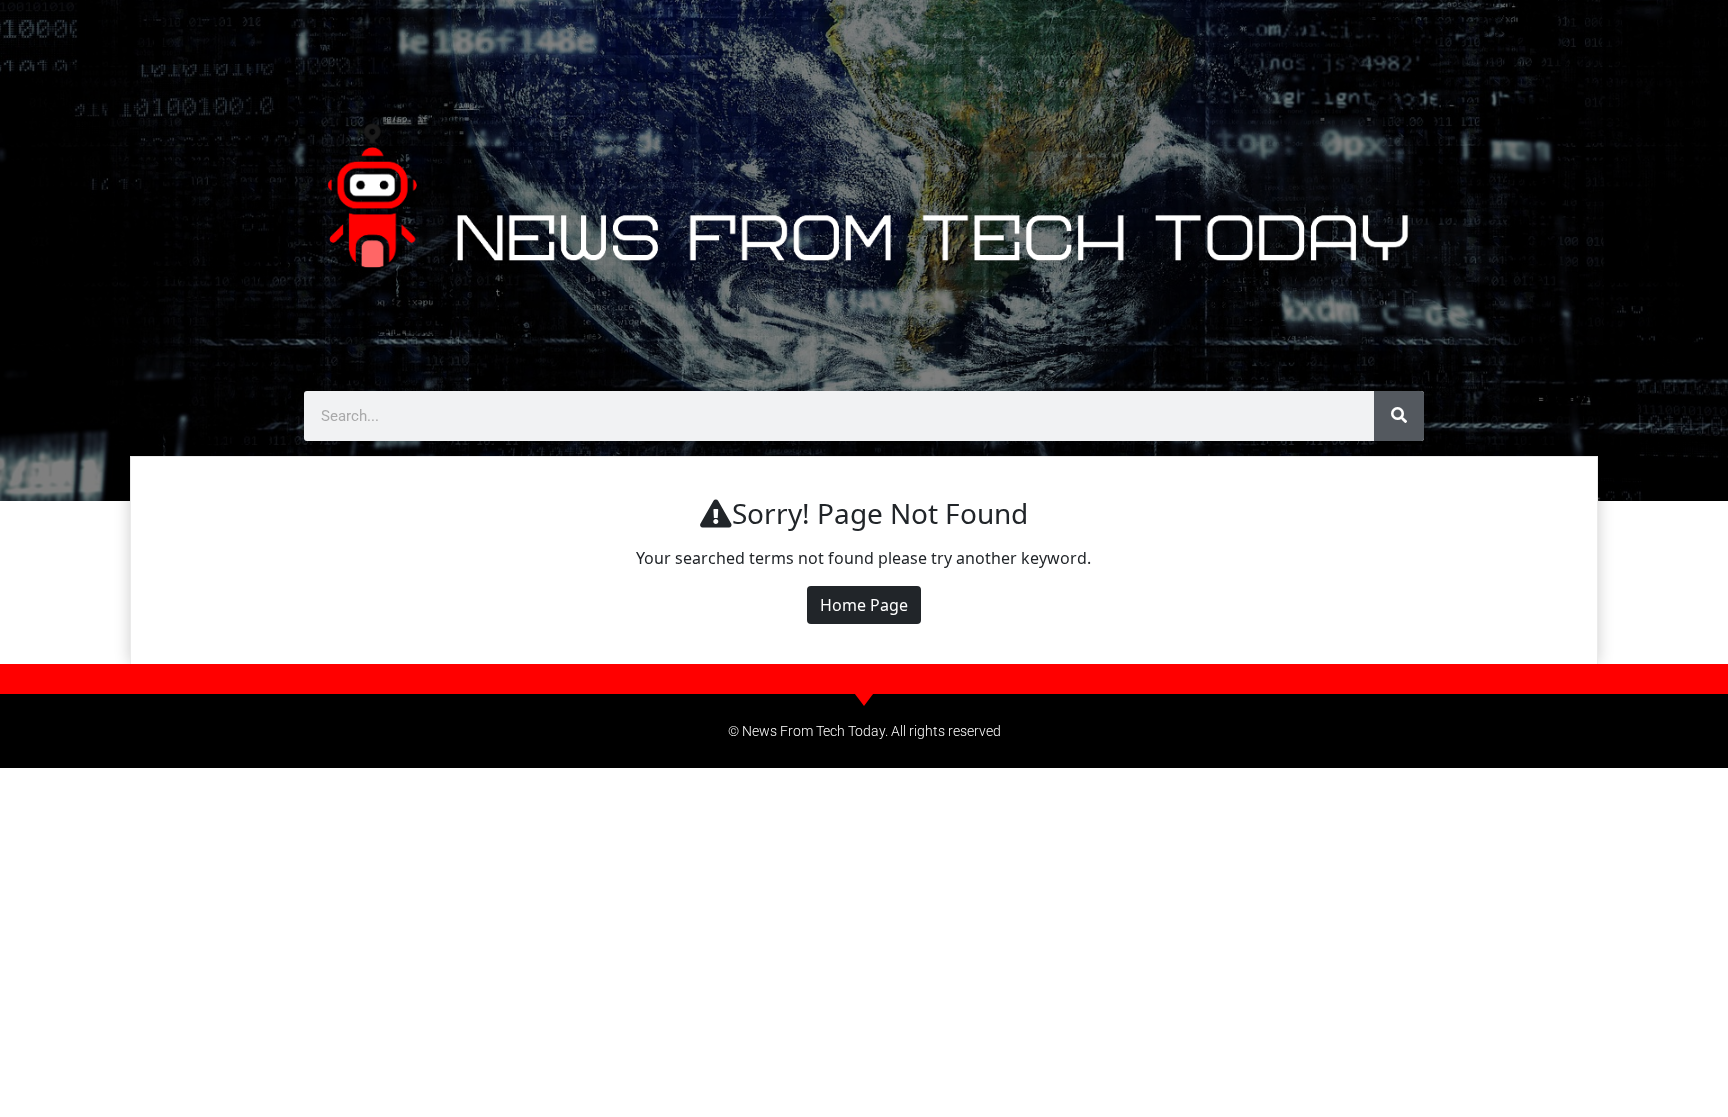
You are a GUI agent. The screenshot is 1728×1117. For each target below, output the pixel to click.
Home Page (864, 605)
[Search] (1399, 416)
